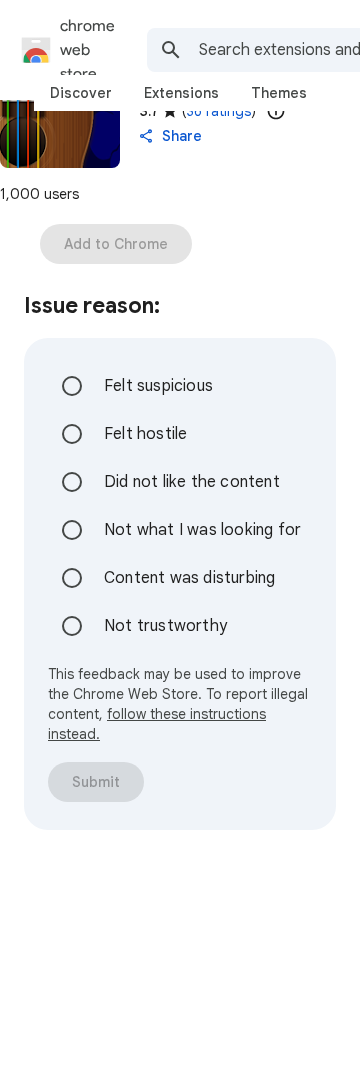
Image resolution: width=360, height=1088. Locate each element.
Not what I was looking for (202, 530)
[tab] (81, 93)
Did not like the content (192, 482)
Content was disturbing (189, 578)
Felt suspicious (158, 386)
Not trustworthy (165, 626)
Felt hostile (145, 434)
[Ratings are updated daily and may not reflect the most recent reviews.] (276, 111)
